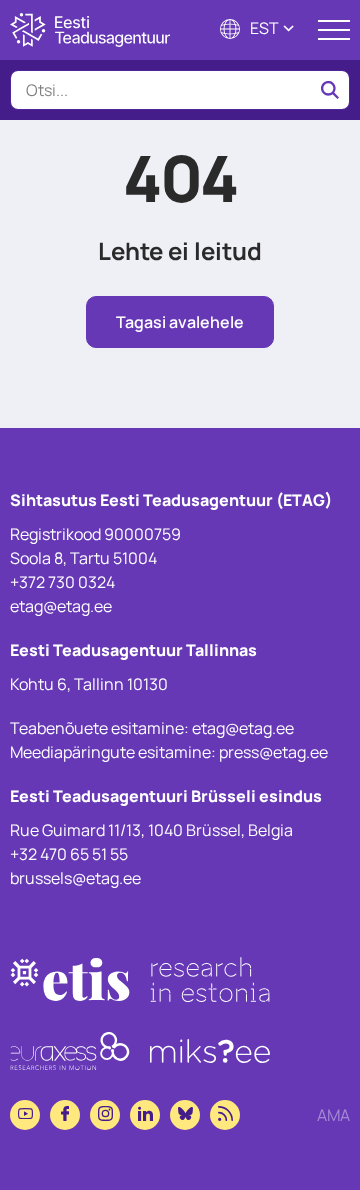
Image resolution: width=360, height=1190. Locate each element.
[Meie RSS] (225, 1115)
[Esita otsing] (330, 90)
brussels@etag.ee (75, 878)
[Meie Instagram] (105, 1115)
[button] (259, 30)
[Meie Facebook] (65, 1115)
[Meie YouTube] (25, 1115)
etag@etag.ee (61, 606)
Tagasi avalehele (180, 322)
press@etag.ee (273, 752)
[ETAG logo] (90, 30)
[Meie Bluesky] (185, 1115)
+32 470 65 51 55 (69, 854)
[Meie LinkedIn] (145, 1115)
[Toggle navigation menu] (334, 30)
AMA (333, 1115)
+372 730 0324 (62, 582)
